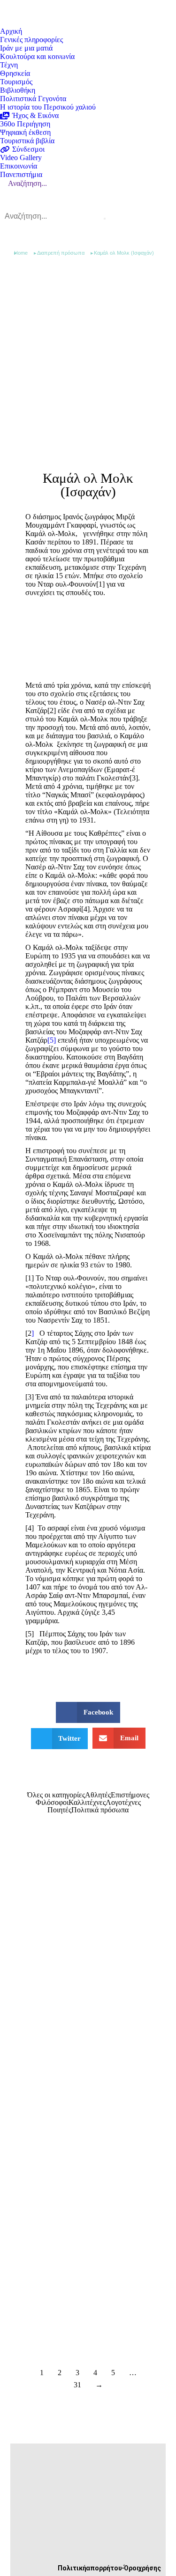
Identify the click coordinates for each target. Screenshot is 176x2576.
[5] (52, 1040)
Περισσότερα (65, 2047)
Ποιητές (59, 1810)
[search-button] (105, 219)
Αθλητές (98, 1795)
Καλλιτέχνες (87, 1803)
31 (77, 2385)
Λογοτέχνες (123, 1803)
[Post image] (88, 1928)
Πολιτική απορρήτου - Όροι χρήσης (109, 2568)
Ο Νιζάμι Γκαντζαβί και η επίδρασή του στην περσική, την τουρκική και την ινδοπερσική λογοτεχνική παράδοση (85, 2025)
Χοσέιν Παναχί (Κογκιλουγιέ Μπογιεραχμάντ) (71, 2167)
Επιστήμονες (130, 1795)
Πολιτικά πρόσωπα (100, 1810)
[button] (88, 1712)
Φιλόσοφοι (52, 1803)
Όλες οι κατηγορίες (56, 1795)
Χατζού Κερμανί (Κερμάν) (71, 2309)
